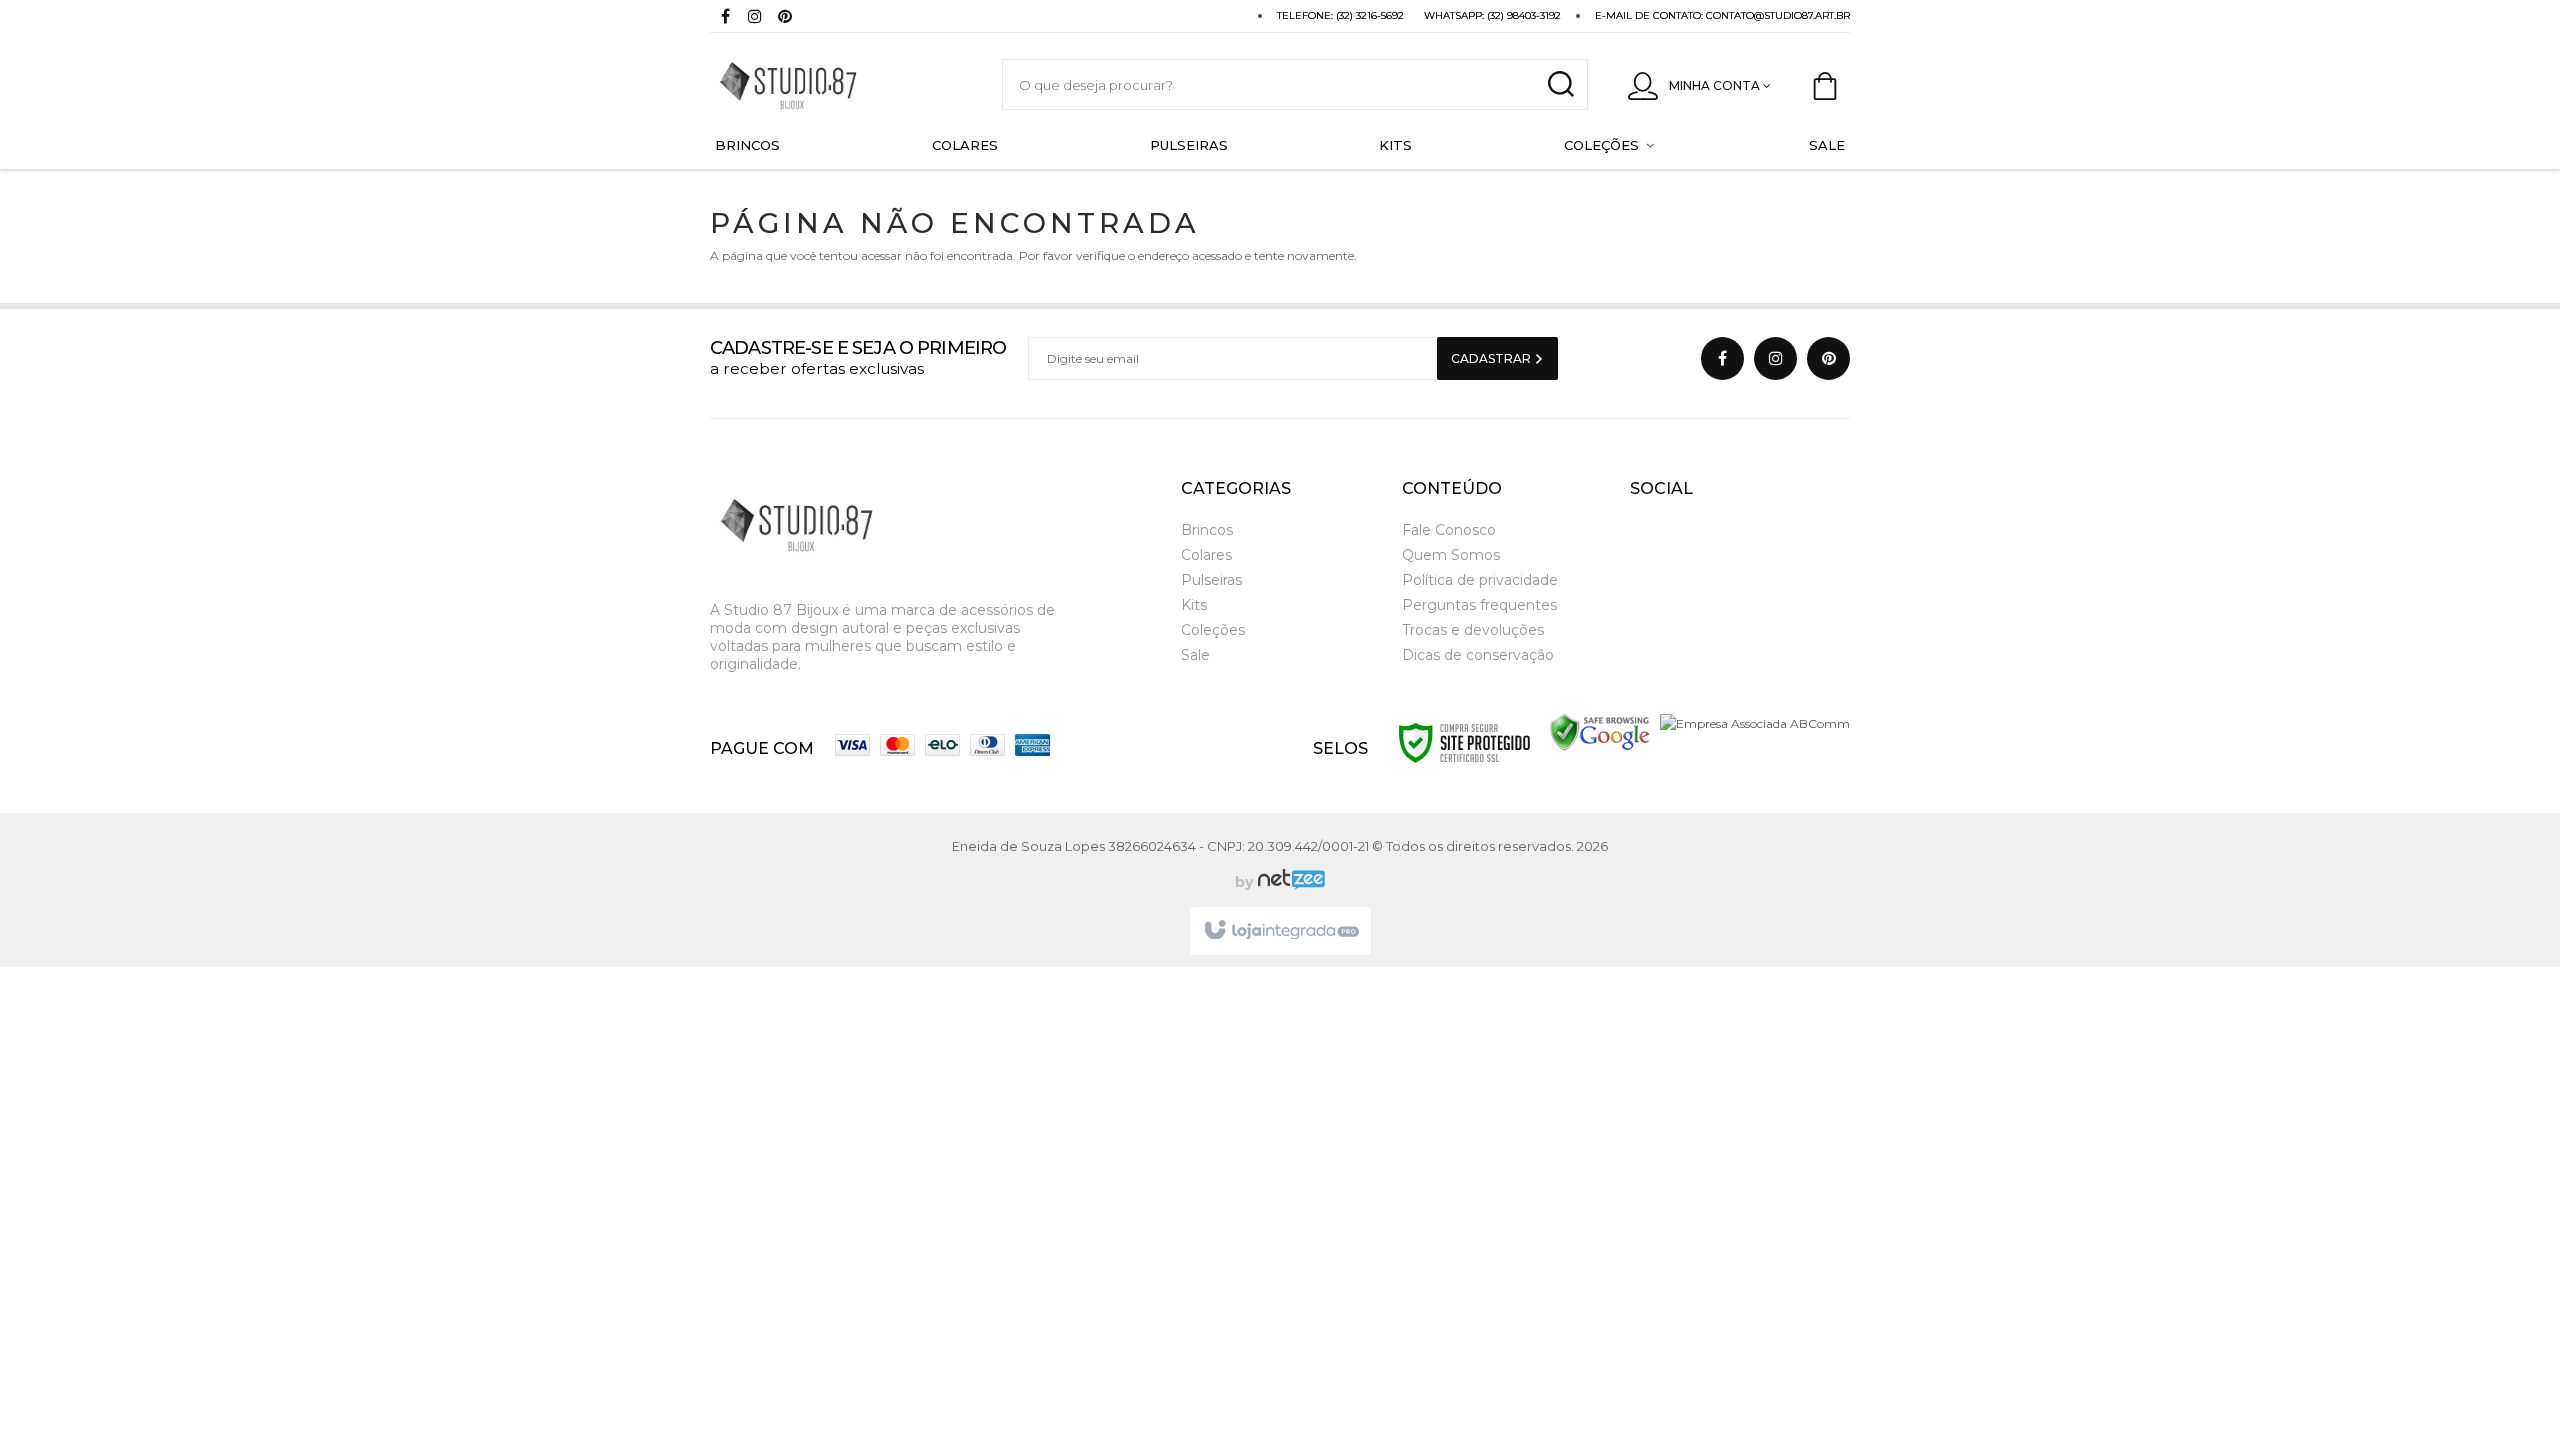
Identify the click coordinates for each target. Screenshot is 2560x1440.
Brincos (1207, 530)
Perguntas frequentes (1479, 605)
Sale (1195, 655)
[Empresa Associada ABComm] (1755, 722)
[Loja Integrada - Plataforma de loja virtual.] (1280, 931)
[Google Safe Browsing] (1600, 731)
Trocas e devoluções (1473, 630)
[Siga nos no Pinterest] (785, 18)
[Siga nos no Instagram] (755, 18)
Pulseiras (1211, 580)
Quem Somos (1451, 555)
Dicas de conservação (1478, 655)
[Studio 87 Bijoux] (836, 84)
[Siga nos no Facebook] (725, 18)
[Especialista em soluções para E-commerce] (1289, 882)
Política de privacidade (1480, 580)
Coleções (1213, 630)
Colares (1206, 555)
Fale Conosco (1449, 530)
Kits (1194, 605)
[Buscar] (1560, 84)
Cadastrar (1492, 358)
